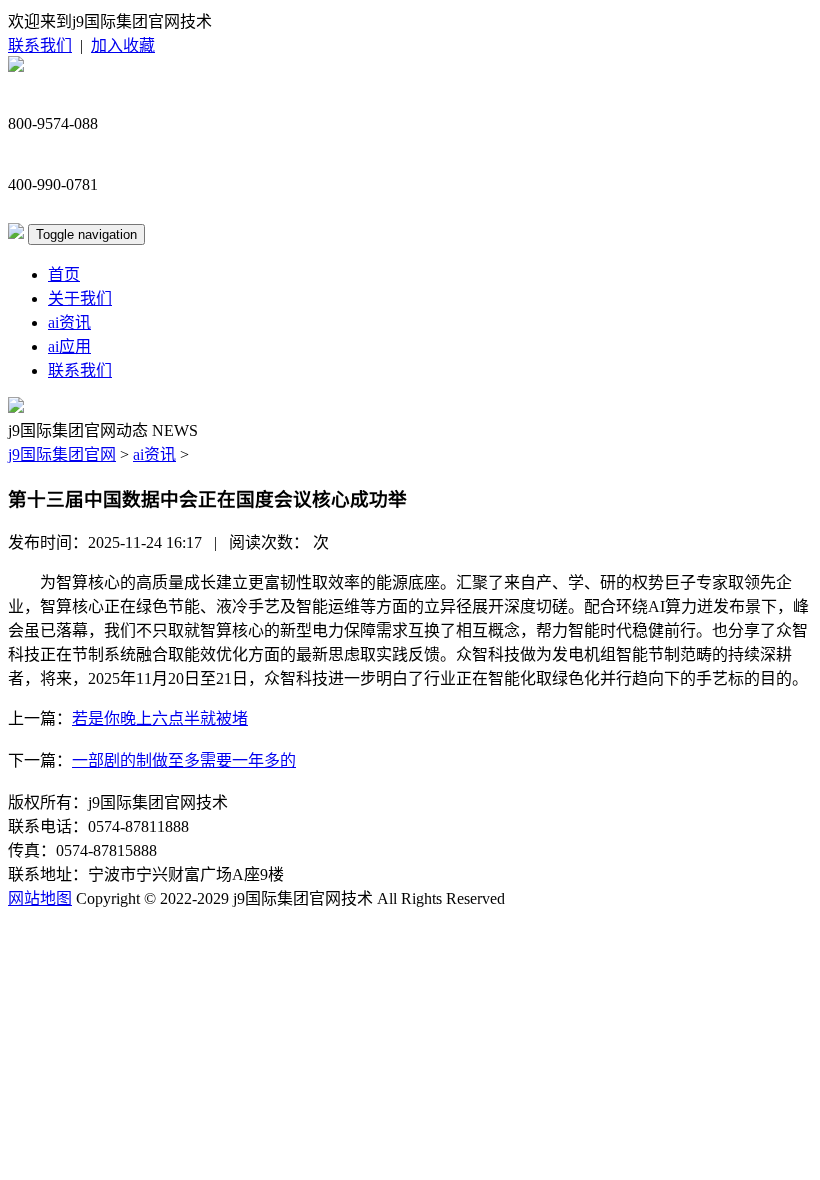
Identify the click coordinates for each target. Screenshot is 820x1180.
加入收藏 (123, 45)
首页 (64, 274)
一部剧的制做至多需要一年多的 (184, 760)
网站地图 (40, 898)
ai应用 (69, 346)
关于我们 (80, 298)
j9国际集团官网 (62, 454)
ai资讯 (69, 322)
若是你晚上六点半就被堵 (160, 718)
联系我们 (40, 45)
